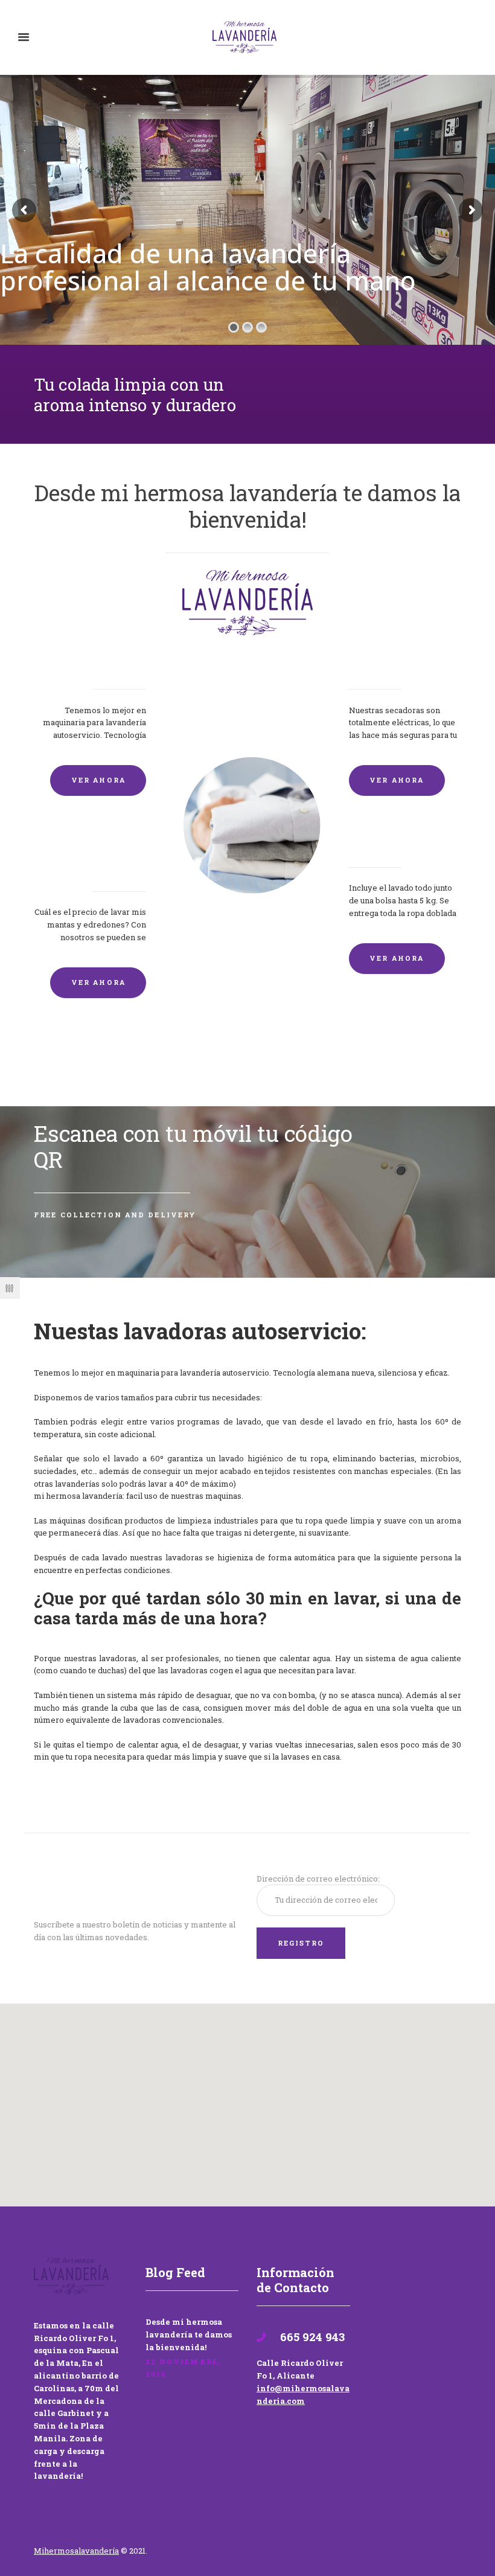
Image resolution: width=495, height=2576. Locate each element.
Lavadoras (119, 668)
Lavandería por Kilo (402, 846)
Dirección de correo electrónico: (318, 1879)
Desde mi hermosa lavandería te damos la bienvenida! (189, 2334)
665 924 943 (311, 2337)
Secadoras (375, 668)
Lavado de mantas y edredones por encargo (94, 858)
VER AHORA (98, 780)
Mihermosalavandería (76, 2551)
